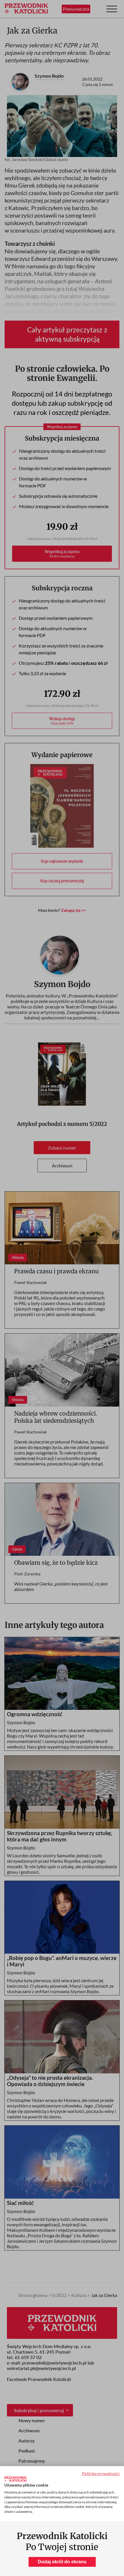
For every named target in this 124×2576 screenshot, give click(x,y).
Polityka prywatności (101, 2473)
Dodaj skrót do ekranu (62, 2562)
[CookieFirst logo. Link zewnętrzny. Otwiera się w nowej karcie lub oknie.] (15, 2479)
